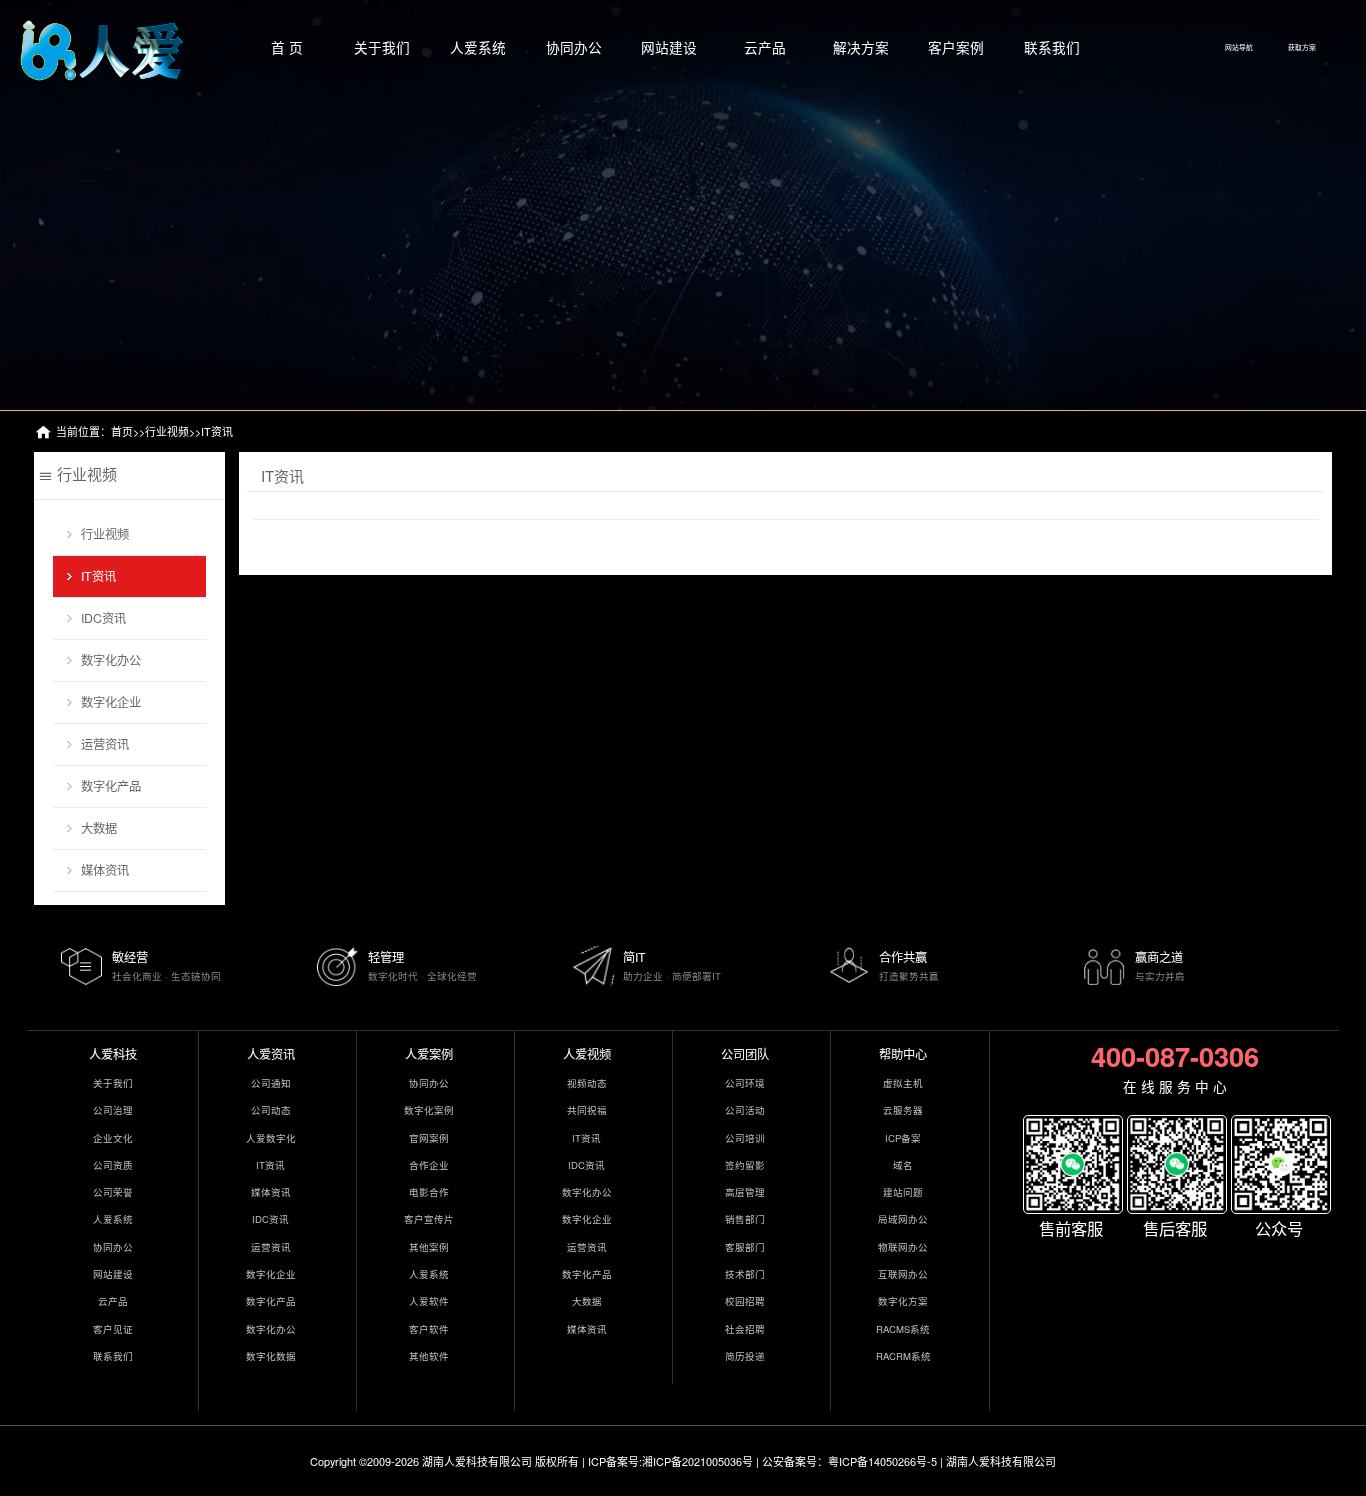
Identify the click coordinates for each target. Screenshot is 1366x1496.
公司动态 (271, 1110)
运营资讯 (105, 743)
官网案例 (429, 1138)
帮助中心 (903, 1053)
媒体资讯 (105, 869)
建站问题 (903, 1192)
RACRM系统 (903, 1356)
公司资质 (113, 1165)
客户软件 (429, 1329)
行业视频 (167, 431)
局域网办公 (903, 1219)
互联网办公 (903, 1274)
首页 (122, 431)
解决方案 (861, 47)
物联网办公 (903, 1247)
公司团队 (745, 1053)
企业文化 (113, 1138)
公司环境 (745, 1083)
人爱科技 (113, 1053)
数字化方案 (903, 1301)
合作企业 (429, 1165)
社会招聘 (745, 1329)
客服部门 (745, 1247)
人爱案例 (429, 1053)
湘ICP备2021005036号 (697, 1461)
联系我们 (1052, 47)
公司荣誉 (113, 1192)
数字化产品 (111, 785)
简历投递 (745, 1356)
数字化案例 (429, 1110)
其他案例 (429, 1247)
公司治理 (113, 1110)
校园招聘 (745, 1301)
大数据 (99, 827)
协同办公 (574, 47)
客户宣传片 (429, 1219)
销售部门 (745, 1219)
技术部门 (745, 1274)
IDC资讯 (103, 617)
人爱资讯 (271, 1053)
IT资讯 (217, 431)
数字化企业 (111, 701)
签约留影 (745, 1165)
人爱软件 (429, 1301)
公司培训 (745, 1138)
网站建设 (669, 47)
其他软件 (429, 1356)
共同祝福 (587, 1110)
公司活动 (745, 1110)
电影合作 (429, 1192)
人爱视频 (587, 1053)
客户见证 (113, 1329)
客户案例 (956, 47)
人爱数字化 (271, 1138)
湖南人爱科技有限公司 (477, 1461)
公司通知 (271, 1083)
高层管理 (745, 1192)
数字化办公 (111, 659)
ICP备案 (903, 1138)
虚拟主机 (903, 1083)
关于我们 (382, 47)
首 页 (287, 47)
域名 (903, 1165)
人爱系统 (478, 47)
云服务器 (903, 1110)
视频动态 (587, 1083)
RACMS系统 (903, 1329)
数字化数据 (271, 1356)
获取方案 (1302, 47)
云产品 (765, 47)
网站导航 (1239, 47)
